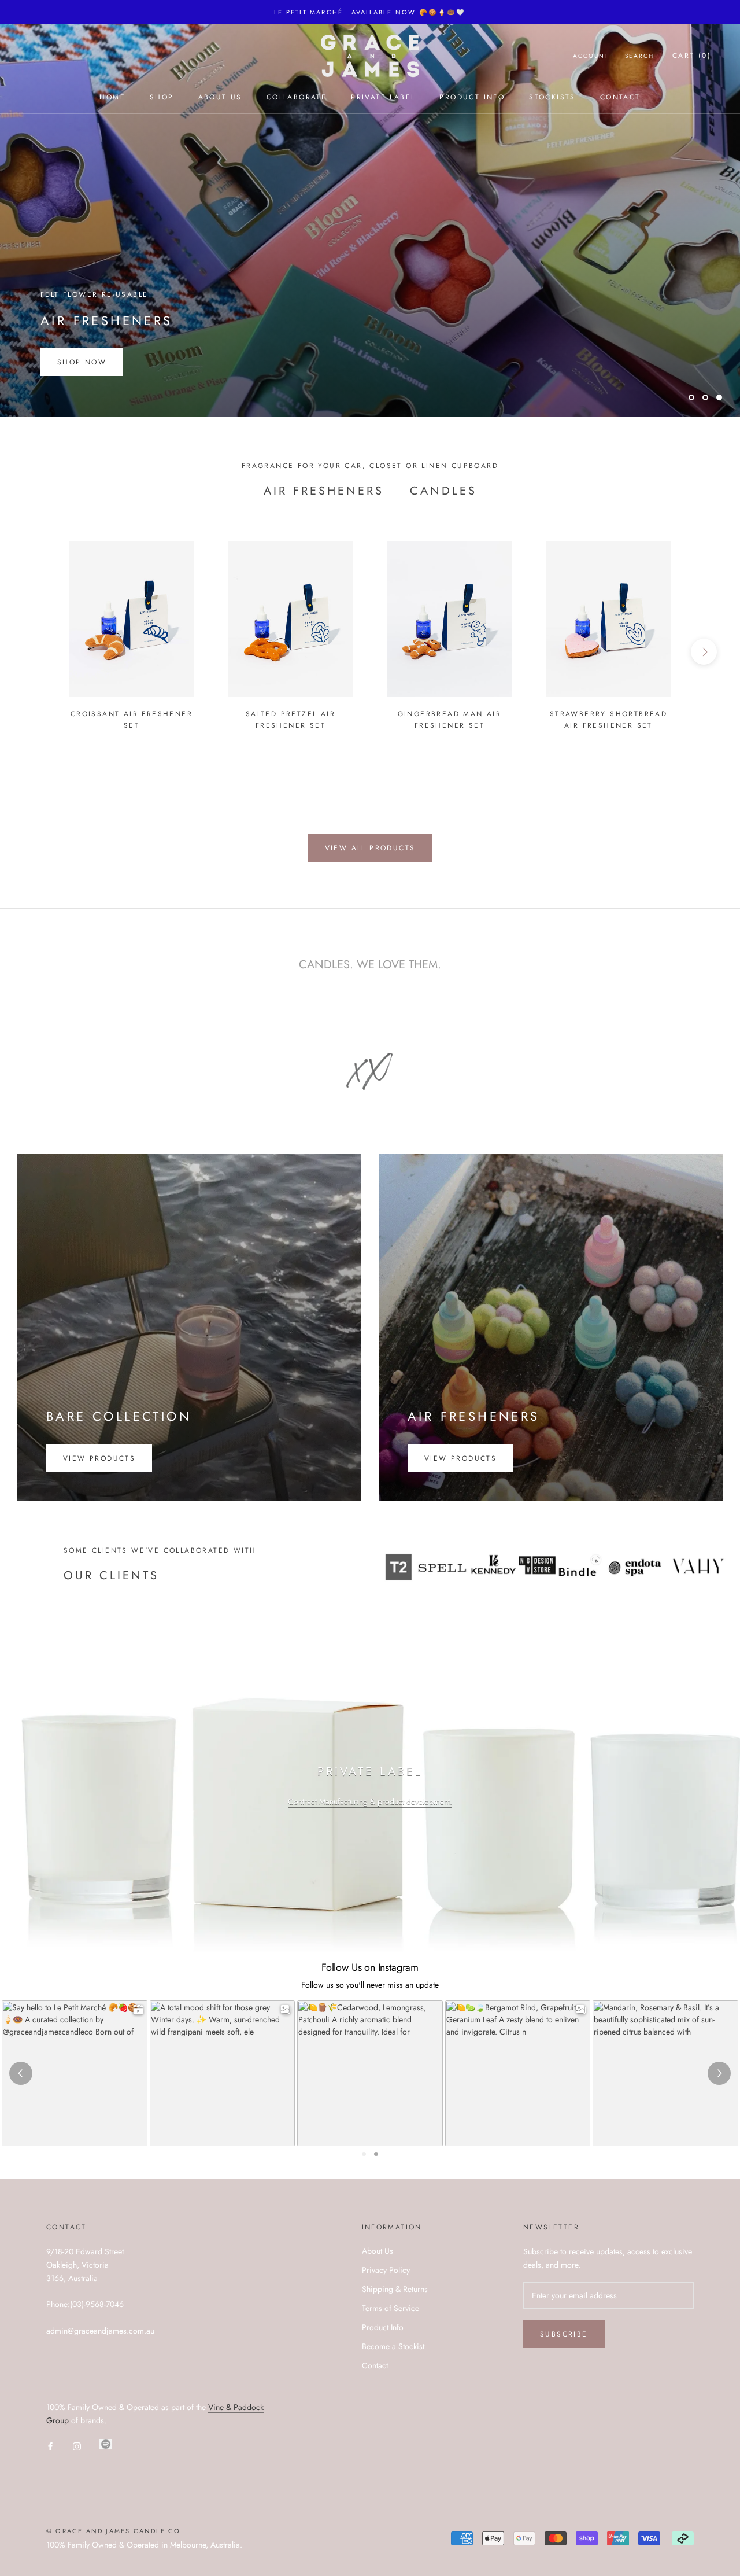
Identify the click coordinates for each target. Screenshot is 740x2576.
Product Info (472, 97)
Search (639, 56)
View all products (370, 848)
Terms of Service (391, 2308)
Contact (620, 97)
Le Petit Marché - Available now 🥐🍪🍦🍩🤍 (370, 12)
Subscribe (564, 2334)
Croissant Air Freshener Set (132, 720)
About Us (220, 97)
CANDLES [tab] (443, 491)
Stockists (552, 97)
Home (112, 97)
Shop (162, 97)
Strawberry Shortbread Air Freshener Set (608, 720)
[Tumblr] (106, 2444)
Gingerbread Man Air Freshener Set (450, 720)
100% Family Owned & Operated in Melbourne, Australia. (144, 2545)
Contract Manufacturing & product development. (370, 1801)
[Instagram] (77, 2446)
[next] (704, 652)
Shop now (82, 362)
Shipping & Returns (395, 2289)
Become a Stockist (393, 2346)
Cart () (692, 56)
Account (591, 56)
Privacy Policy (386, 2270)
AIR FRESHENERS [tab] (324, 491)
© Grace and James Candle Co (113, 2531)
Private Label (383, 97)
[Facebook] (50, 2446)
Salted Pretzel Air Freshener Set (291, 720)
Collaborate (297, 97)
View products (99, 1458)
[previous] (36, 652)
